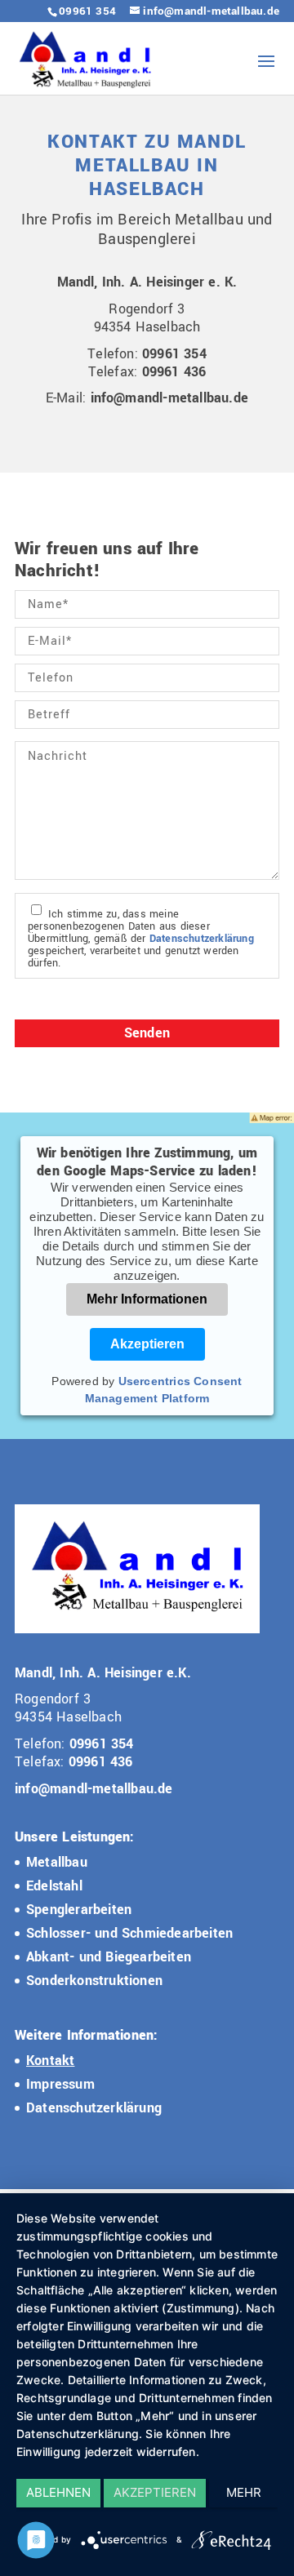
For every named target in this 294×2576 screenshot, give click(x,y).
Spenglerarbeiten (79, 1910)
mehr (244, 2492)
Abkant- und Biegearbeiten (109, 1957)
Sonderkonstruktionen (94, 1981)
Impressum (60, 2084)
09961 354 (87, 11)
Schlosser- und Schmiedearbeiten (129, 1933)
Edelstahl (54, 1886)
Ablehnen (58, 2492)
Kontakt (50, 2061)
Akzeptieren (147, 1344)
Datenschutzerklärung (202, 939)
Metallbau (57, 1862)
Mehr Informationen (147, 1299)
